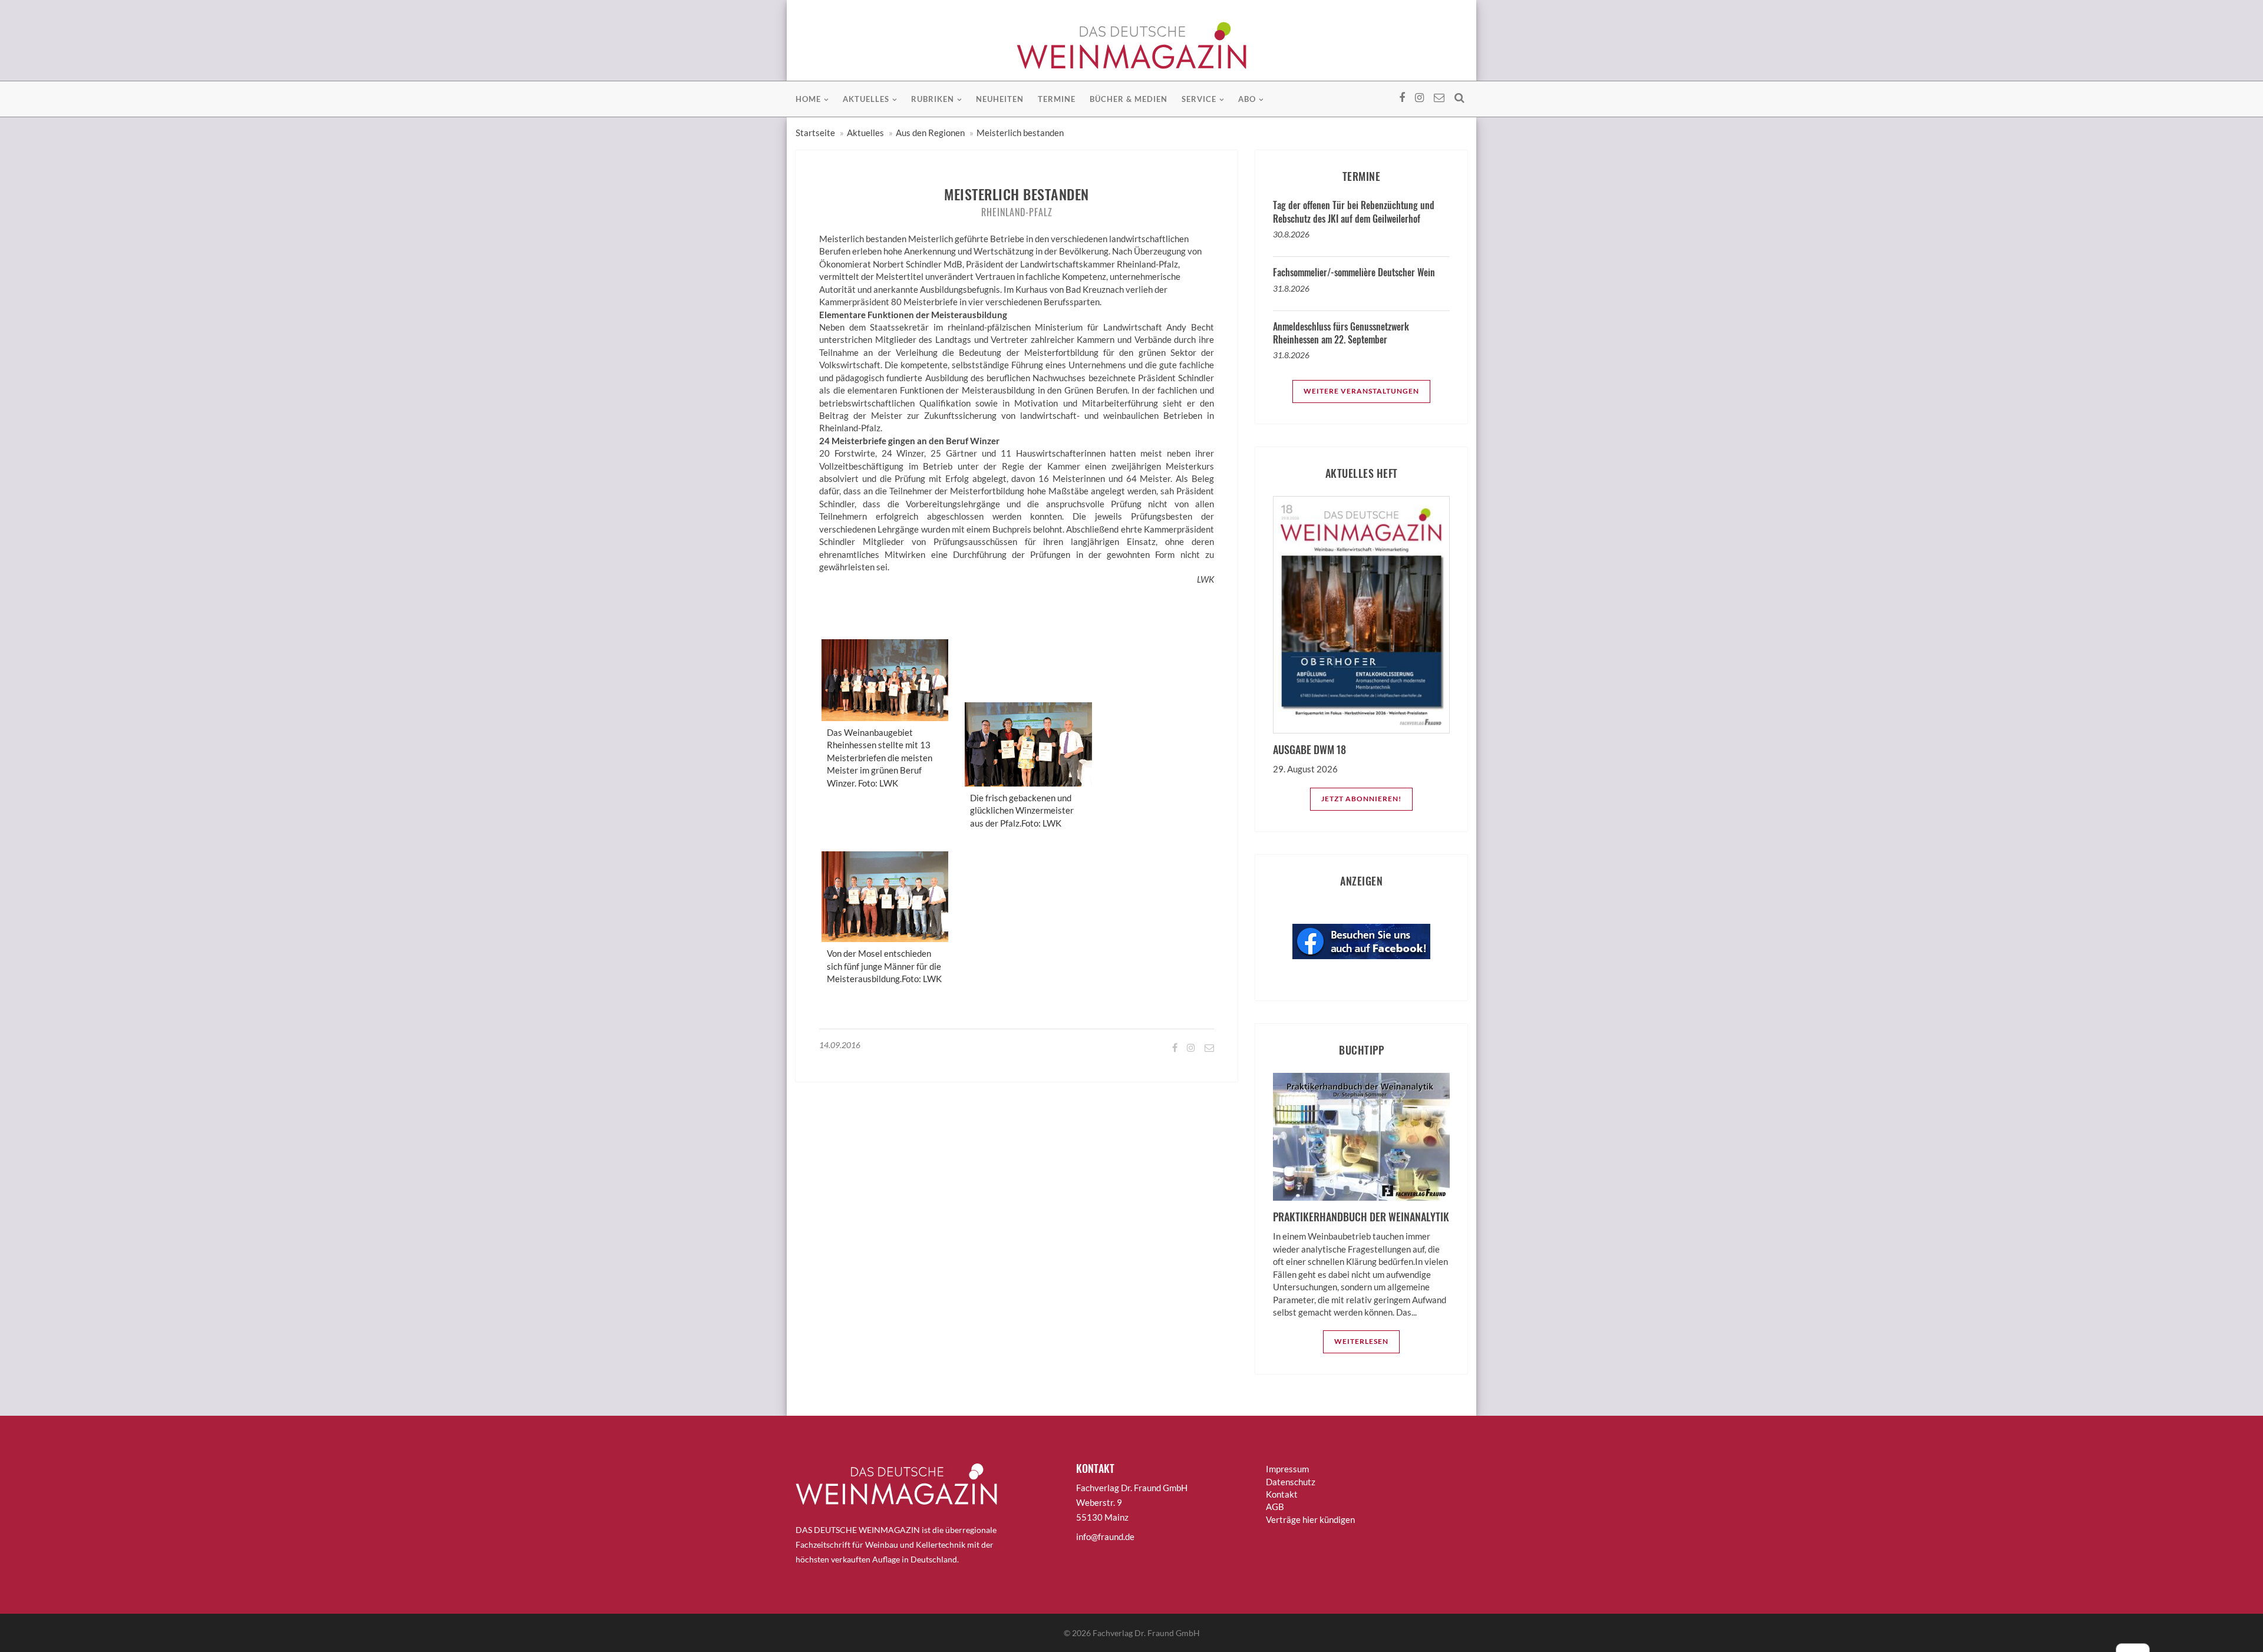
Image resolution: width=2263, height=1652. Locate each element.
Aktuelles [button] (866, 99)
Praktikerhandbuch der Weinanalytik (1361, 1217)
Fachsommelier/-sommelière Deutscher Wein (1354, 272)
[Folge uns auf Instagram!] (1190, 1047)
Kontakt (1282, 1494)
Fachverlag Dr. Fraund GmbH (1146, 1633)
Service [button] (1199, 99)
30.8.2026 (1291, 234)
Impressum (1287, 1469)
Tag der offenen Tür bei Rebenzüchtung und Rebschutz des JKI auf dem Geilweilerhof (1354, 212)
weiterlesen (1361, 1341)
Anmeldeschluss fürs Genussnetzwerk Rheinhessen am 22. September (1341, 333)
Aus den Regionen (930, 133)
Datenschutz (1291, 1482)
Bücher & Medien (1129, 99)
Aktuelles (865, 133)
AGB (1275, 1506)
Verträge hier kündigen (1310, 1519)
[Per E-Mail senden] (1208, 1047)
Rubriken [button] (933, 99)
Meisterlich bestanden (1020, 133)
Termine (1057, 99)
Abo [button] (1247, 99)
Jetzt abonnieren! (1361, 799)
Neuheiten (1000, 99)
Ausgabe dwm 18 (1309, 749)
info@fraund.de (1105, 1537)
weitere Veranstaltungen (1361, 391)
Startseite (815, 133)
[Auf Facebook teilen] (1174, 1047)
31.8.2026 (1291, 288)
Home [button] (808, 99)
